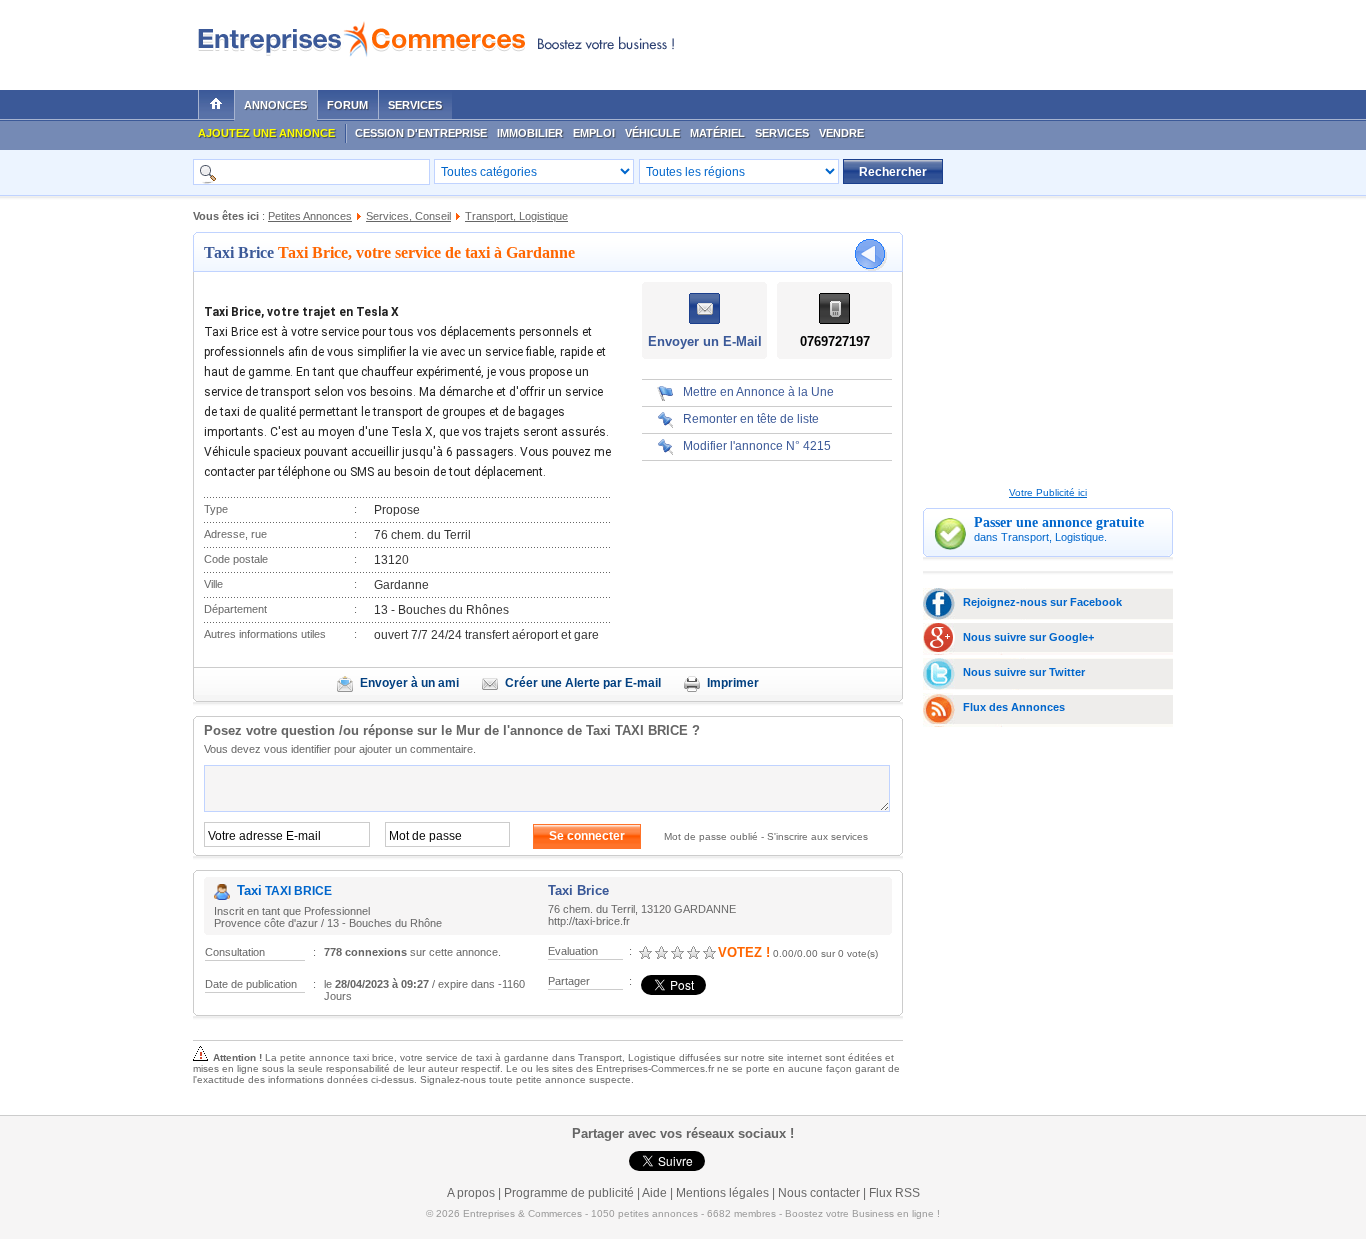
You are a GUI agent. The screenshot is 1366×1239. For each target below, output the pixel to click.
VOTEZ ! (744, 952)
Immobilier (530, 133)
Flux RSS (894, 1193)
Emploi (594, 133)
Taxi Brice (239, 252)
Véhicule (652, 133)
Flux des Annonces (1014, 707)
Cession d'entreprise (421, 133)
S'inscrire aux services (817, 836)
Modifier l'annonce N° (757, 446)
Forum (347, 105)
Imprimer (733, 683)
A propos (471, 1193)
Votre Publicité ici (1048, 492)
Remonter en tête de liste (751, 419)
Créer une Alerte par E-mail (583, 683)
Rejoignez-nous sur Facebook (1042, 602)
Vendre (841, 133)
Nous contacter (819, 1193)
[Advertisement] (934, 40)
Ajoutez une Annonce (266, 133)
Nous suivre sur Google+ (1028, 637)
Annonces (275, 105)
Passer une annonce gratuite (1059, 522)
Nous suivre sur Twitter (1024, 672)
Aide (654, 1193)
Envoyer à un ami (409, 683)
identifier (311, 749)
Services (415, 105)
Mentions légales (722, 1193)
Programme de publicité (569, 1193)
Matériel (717, 133)
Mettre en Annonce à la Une (758, 392)
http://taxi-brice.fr (589, 921)
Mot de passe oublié (711, 836)
